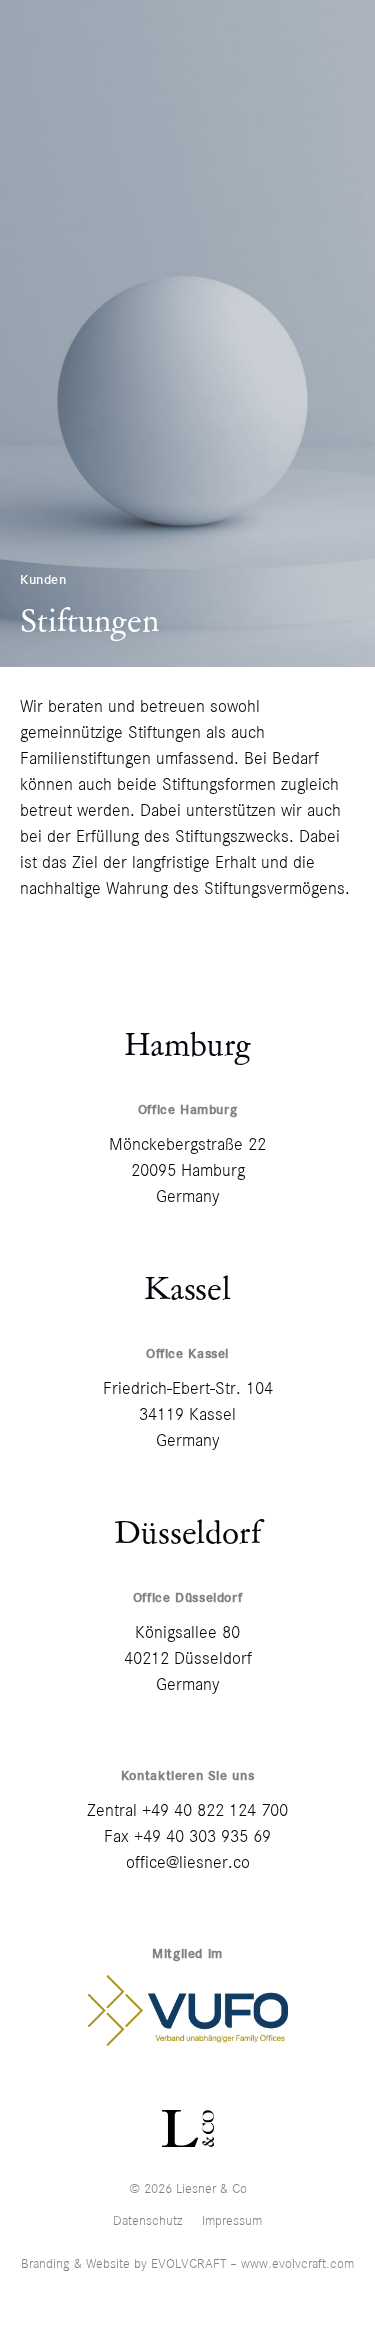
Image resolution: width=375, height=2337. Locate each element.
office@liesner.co (188, 1862)
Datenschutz (147, 2220)
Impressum (232, 2220)
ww (250, 2263)
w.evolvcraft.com (306, 2263)
